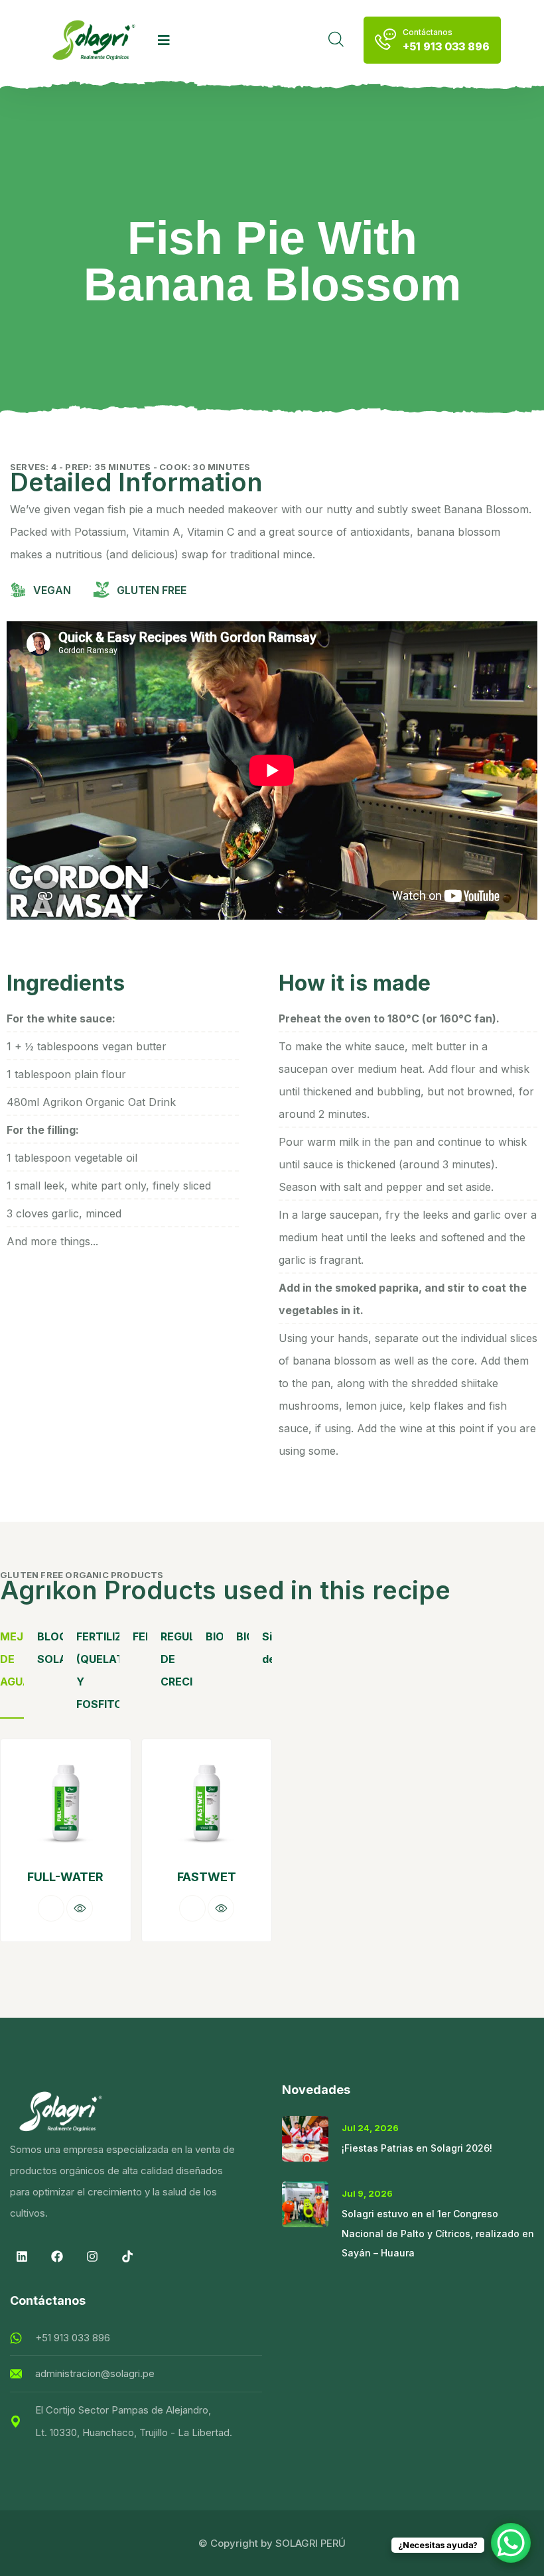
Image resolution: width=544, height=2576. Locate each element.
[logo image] (94, 40)
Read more (51, 1908)
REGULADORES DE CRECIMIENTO (176, 1659)
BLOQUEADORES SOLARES (50, 1648)
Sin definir (267, 1648)
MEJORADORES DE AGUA (12, 1659)
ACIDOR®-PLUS (207, 1877)
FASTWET (65, 1877)
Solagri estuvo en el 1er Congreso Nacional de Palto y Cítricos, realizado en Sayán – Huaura (438, 2234)
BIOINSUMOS (242, 1636)
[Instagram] (92, 2256)
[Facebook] (57, 2256)
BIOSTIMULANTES (215, 1636)
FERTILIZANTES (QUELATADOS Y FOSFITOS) (98, 1670)
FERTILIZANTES (140, 1636)
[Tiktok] (127, 2256)
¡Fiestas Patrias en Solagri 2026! (417, 2148)
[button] (249, 1853)
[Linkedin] (22, 2256)
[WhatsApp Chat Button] (511, 2543)
